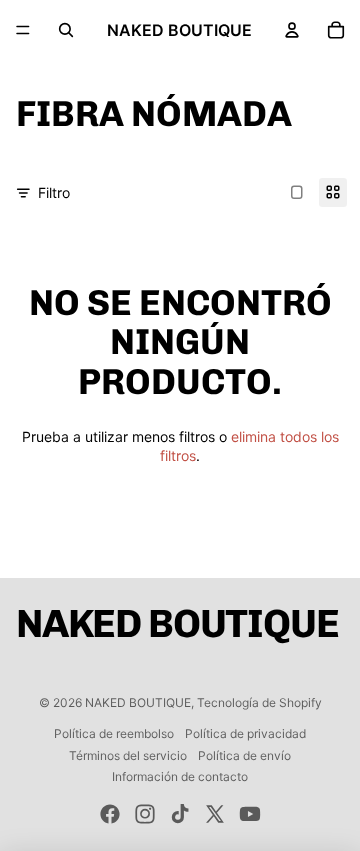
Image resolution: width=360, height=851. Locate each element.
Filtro (54, 192)
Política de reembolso (114, 733)
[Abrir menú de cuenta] (292, 30)
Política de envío (244, 755)
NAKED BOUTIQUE (138, 702)
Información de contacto (180, 776)
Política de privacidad (245, 733)
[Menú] (23, 30)
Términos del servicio (128, 755)
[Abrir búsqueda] (66, 30)
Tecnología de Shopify (259, 702)
